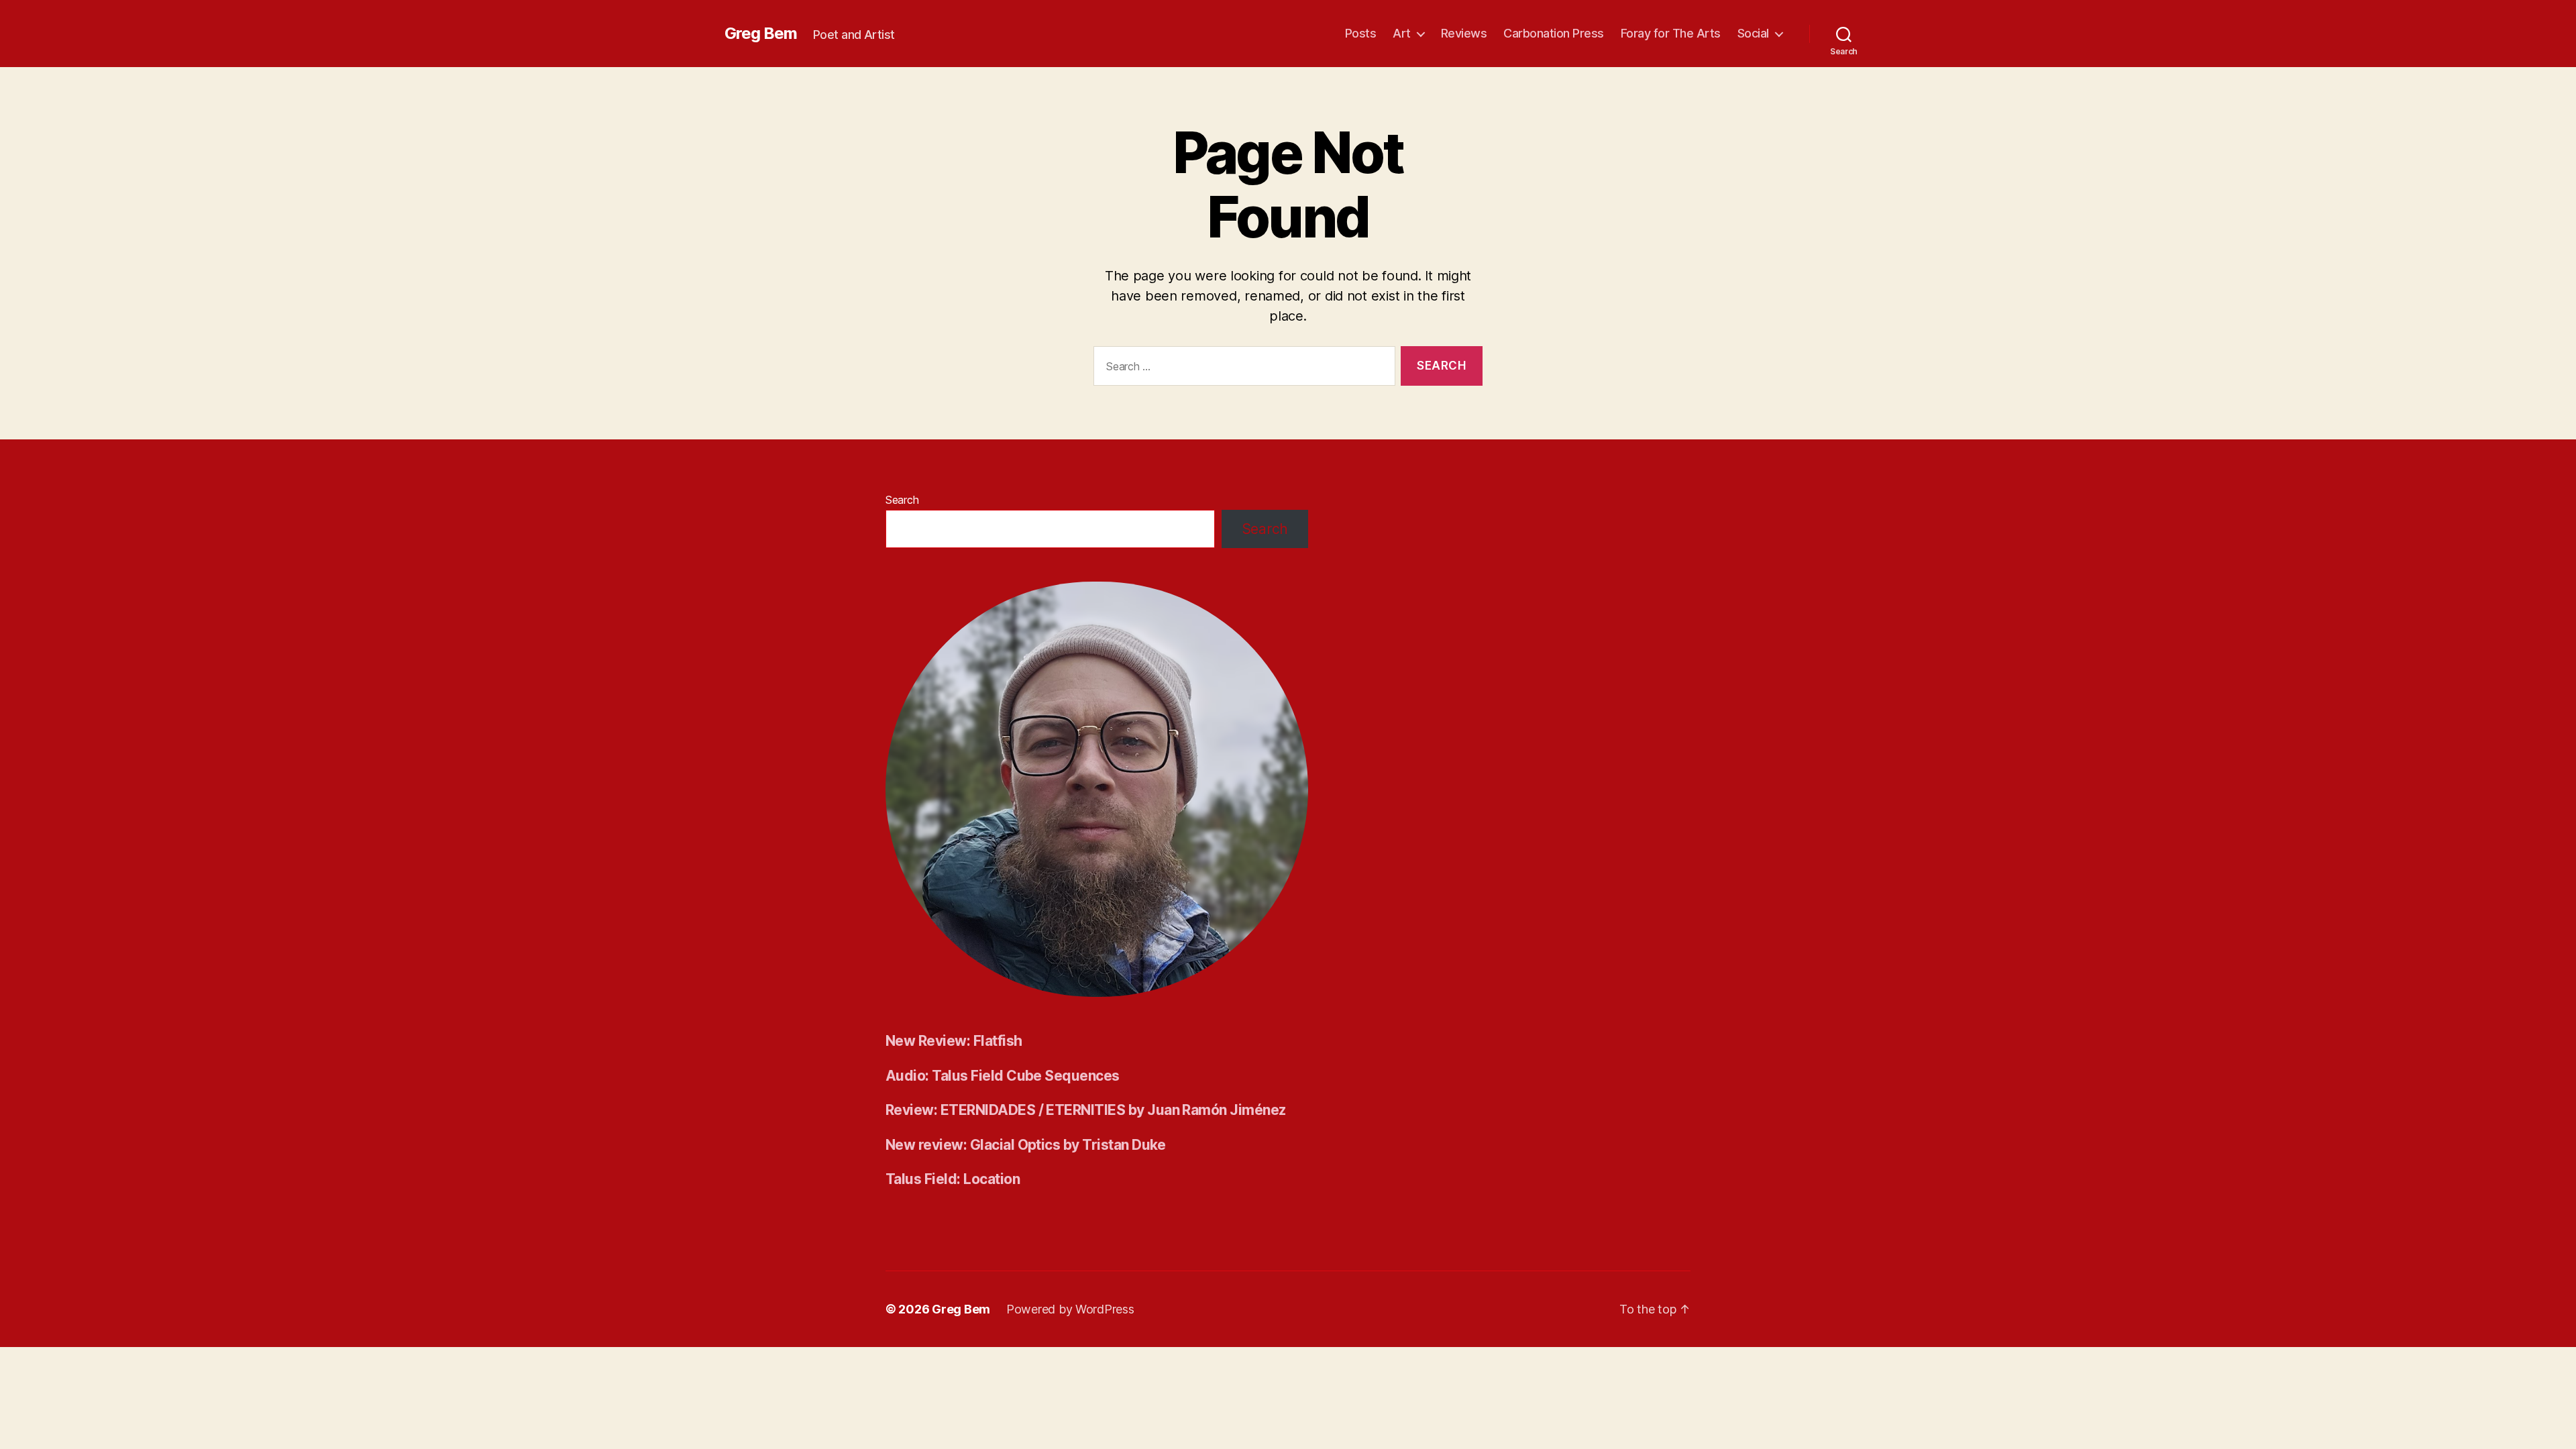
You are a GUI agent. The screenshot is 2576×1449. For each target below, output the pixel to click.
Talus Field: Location (953, 1179)
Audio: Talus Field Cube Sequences (1003, 1076)
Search (902, 500)
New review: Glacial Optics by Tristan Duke (1026, 1145)
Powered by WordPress (1070, 1309)
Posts (1361, 33)
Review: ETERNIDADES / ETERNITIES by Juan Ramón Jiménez (1086, 1110)
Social (1753, 33)
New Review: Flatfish (954, 1041)
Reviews (1464, 33)
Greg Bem (761, 34)
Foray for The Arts (1671, 33)
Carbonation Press (1554, 33)
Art (1402, 33)
